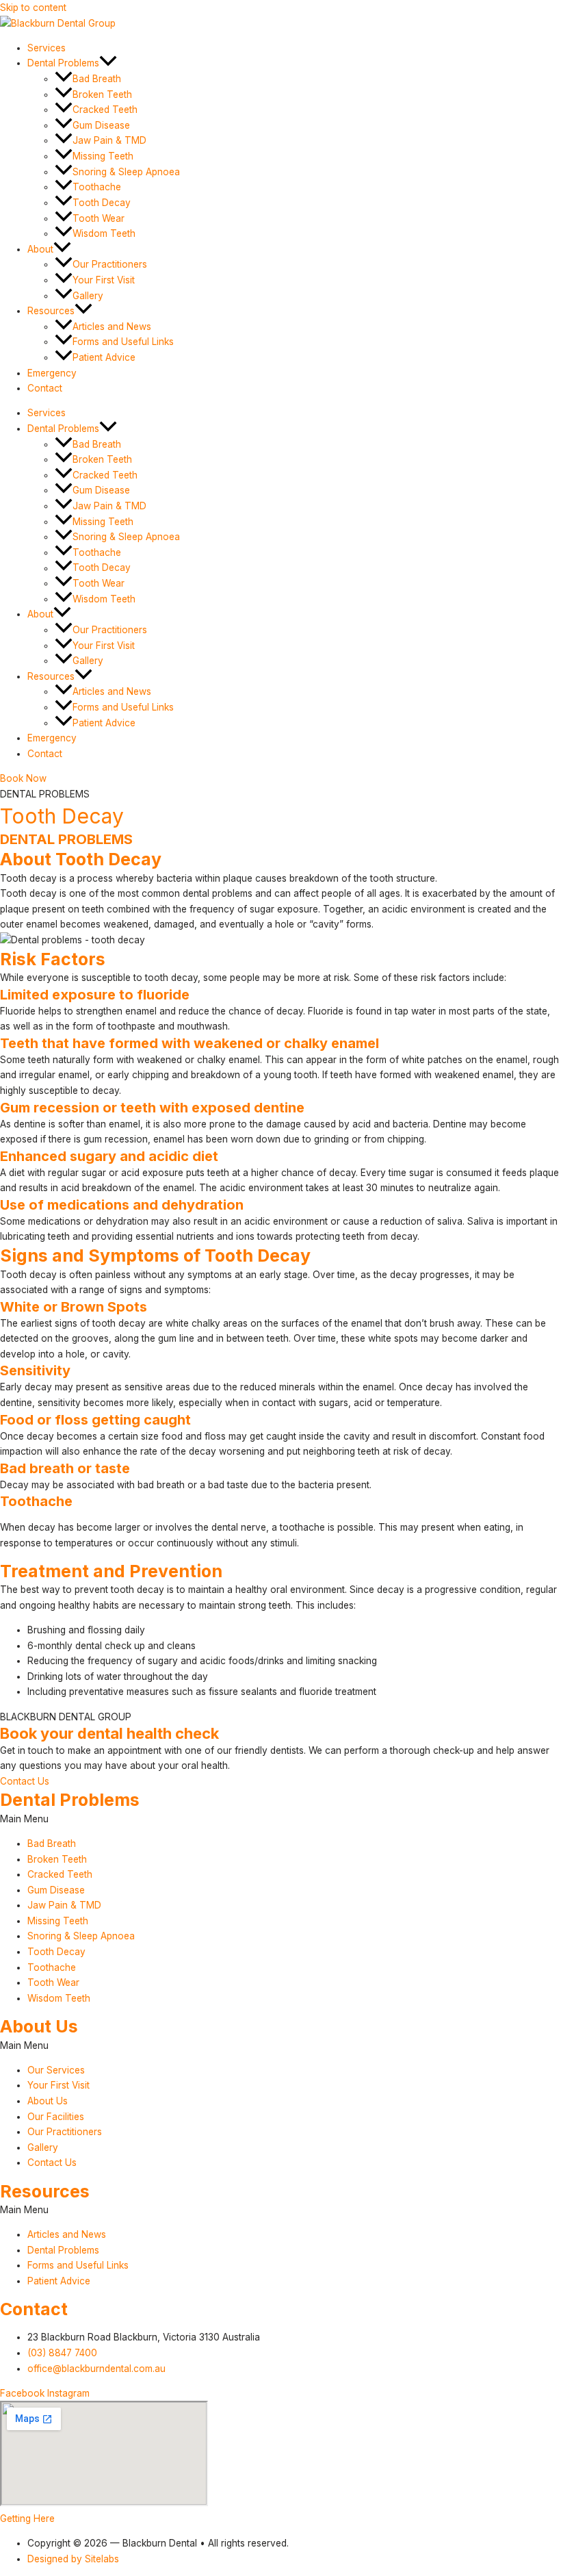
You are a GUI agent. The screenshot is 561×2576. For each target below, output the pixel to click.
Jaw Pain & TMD (109, 140)
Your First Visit (104, 280)
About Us (48, 2101)
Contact (45, 388)
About (40, 249)
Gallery (88, 296)
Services (47, 48)
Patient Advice (104, 357)
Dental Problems (63, 63)
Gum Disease (101, 125)
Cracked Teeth (105, 110)
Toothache (97, 187)
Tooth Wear (99, 218)
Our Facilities (56, 2117)
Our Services (56, 2070)
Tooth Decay (102, 203)
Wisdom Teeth (104, 233)
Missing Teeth (103, 156)
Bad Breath (97, 79)
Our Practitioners (110, 264)
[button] (108, 63)
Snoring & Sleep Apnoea (126, 172)
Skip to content (33, 8)
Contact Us (52, 2163)
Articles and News (112, 327)
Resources (51, 311)
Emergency (52, 373)
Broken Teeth (102, 94)
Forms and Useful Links (123, 342)
